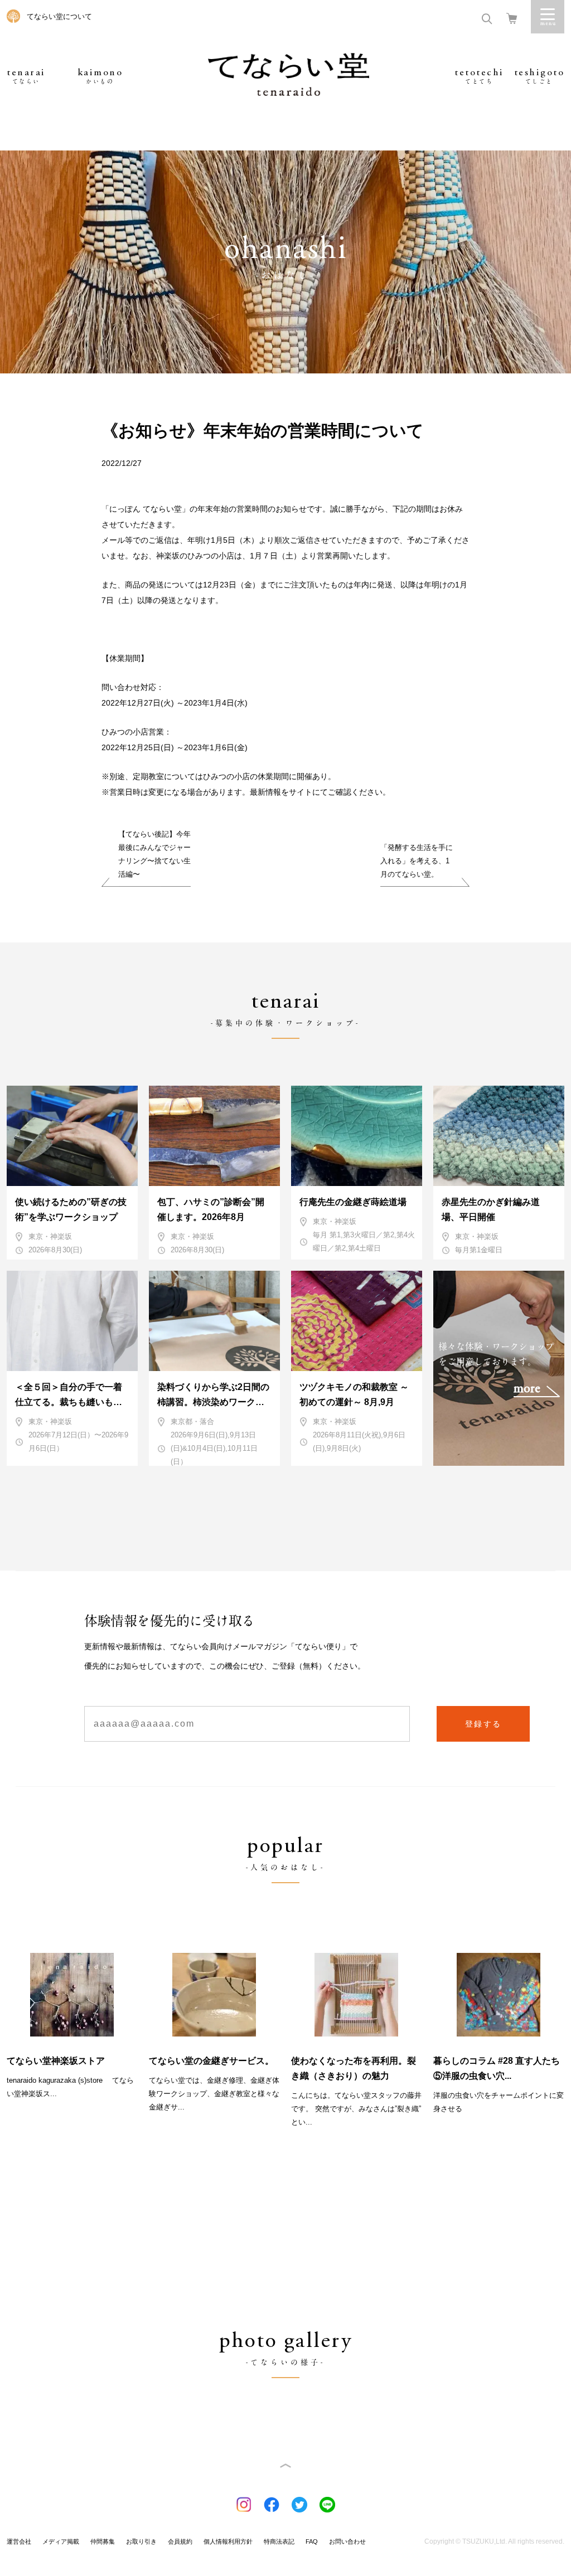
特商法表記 (279, 2541)
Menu (548, 17)
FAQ (312, 2541)
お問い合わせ (347, 2541)
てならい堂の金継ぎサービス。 (211, 2061)
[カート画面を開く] (512, 18)
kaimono (100, 76)
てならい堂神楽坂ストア (56, 2061)
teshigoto (539, 76)
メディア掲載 (61, 2541)
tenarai (26, 76)
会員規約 (180, 2541)
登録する (483, 1724)
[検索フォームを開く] (487, 18)
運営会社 (19, 2541)
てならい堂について (59, 16)
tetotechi (479, 76)
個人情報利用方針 (228, 2541)
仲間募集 (103, 2541)
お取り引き (141, 2541)
